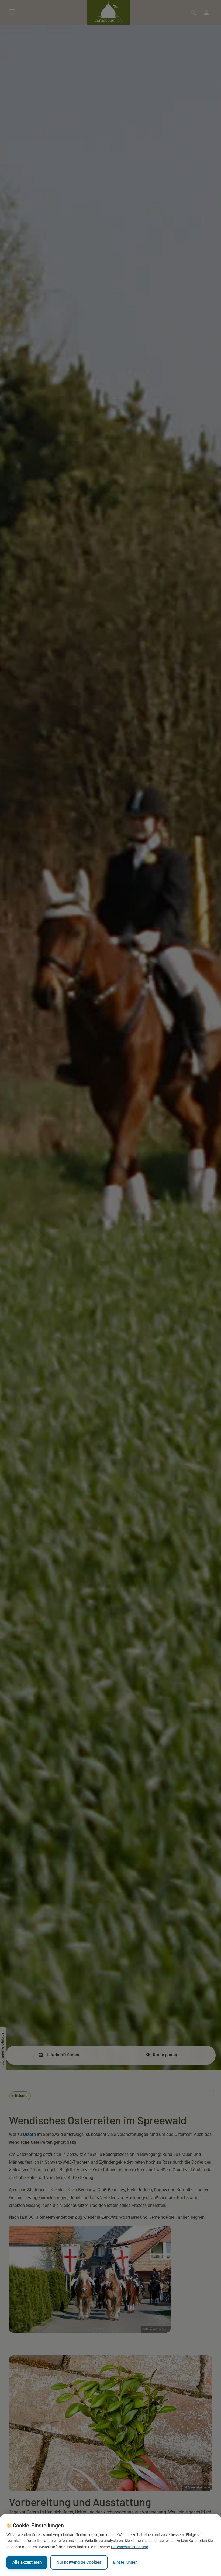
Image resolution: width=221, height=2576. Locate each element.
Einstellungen (125, 2562)
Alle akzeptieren (27, 2562)
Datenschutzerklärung (130, 2547)
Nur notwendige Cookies (79, 2562)
